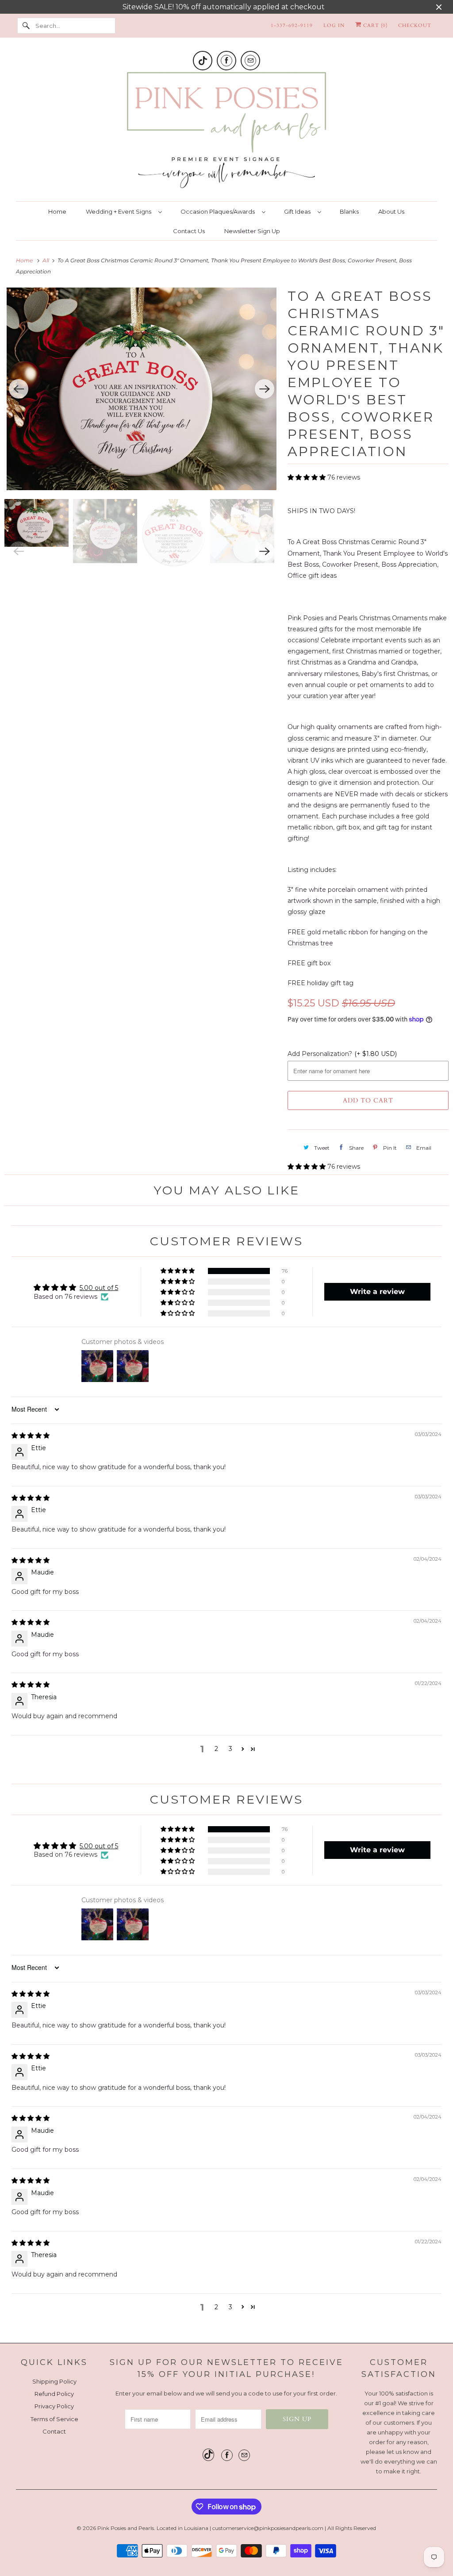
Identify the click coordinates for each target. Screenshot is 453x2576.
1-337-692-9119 (292, 25)
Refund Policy (54, 2394)
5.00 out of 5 (99, 1288)
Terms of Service (54, 2419)
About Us (391, 211)
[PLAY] (142, 389)
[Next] (265, 389)
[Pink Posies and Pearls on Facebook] (226, 61)
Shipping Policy (54, 2381)
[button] (307, 477)
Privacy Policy (54, 2406)
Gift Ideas (299, 211)
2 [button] (216, 1749)
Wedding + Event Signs (120, 211)
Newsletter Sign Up (252, 231)
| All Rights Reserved (350, 2528)
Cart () (374, 25)
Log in (334, 25)
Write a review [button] (377, 1292)
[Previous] (19, 389)
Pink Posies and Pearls (126, 2528)
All (46, 260)
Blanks (349, 211)
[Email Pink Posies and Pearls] (250, 61)
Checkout (415, 25)
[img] (31, 1436)
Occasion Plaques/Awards (219, 211)
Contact (54, 2431)
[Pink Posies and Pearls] (227, 132)
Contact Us (189, 231)
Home (57, 211)
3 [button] (230, 1749)
